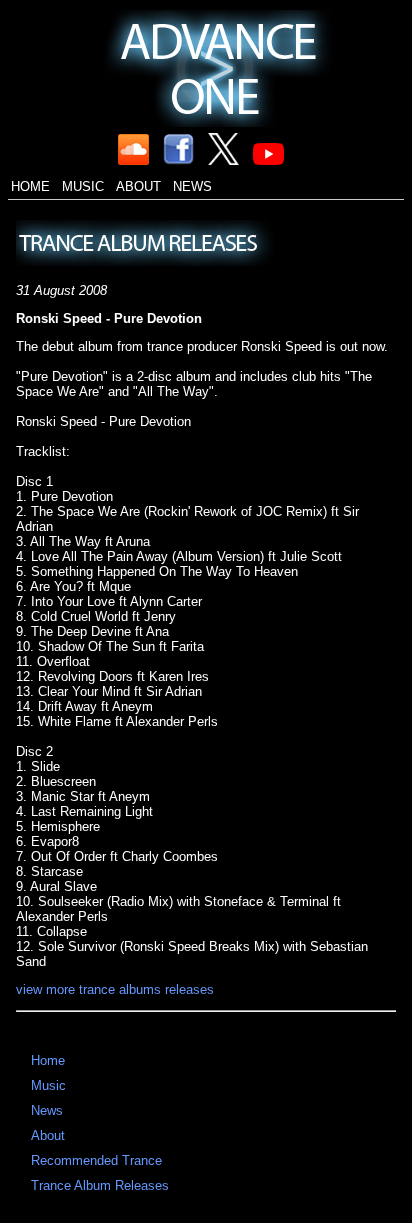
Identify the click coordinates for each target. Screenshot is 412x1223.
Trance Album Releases (100, 1185)
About (138, 186)
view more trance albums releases (115, 989)
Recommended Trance (96, 1160)
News (192, 186)
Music (83, 186)
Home (30, 186)
